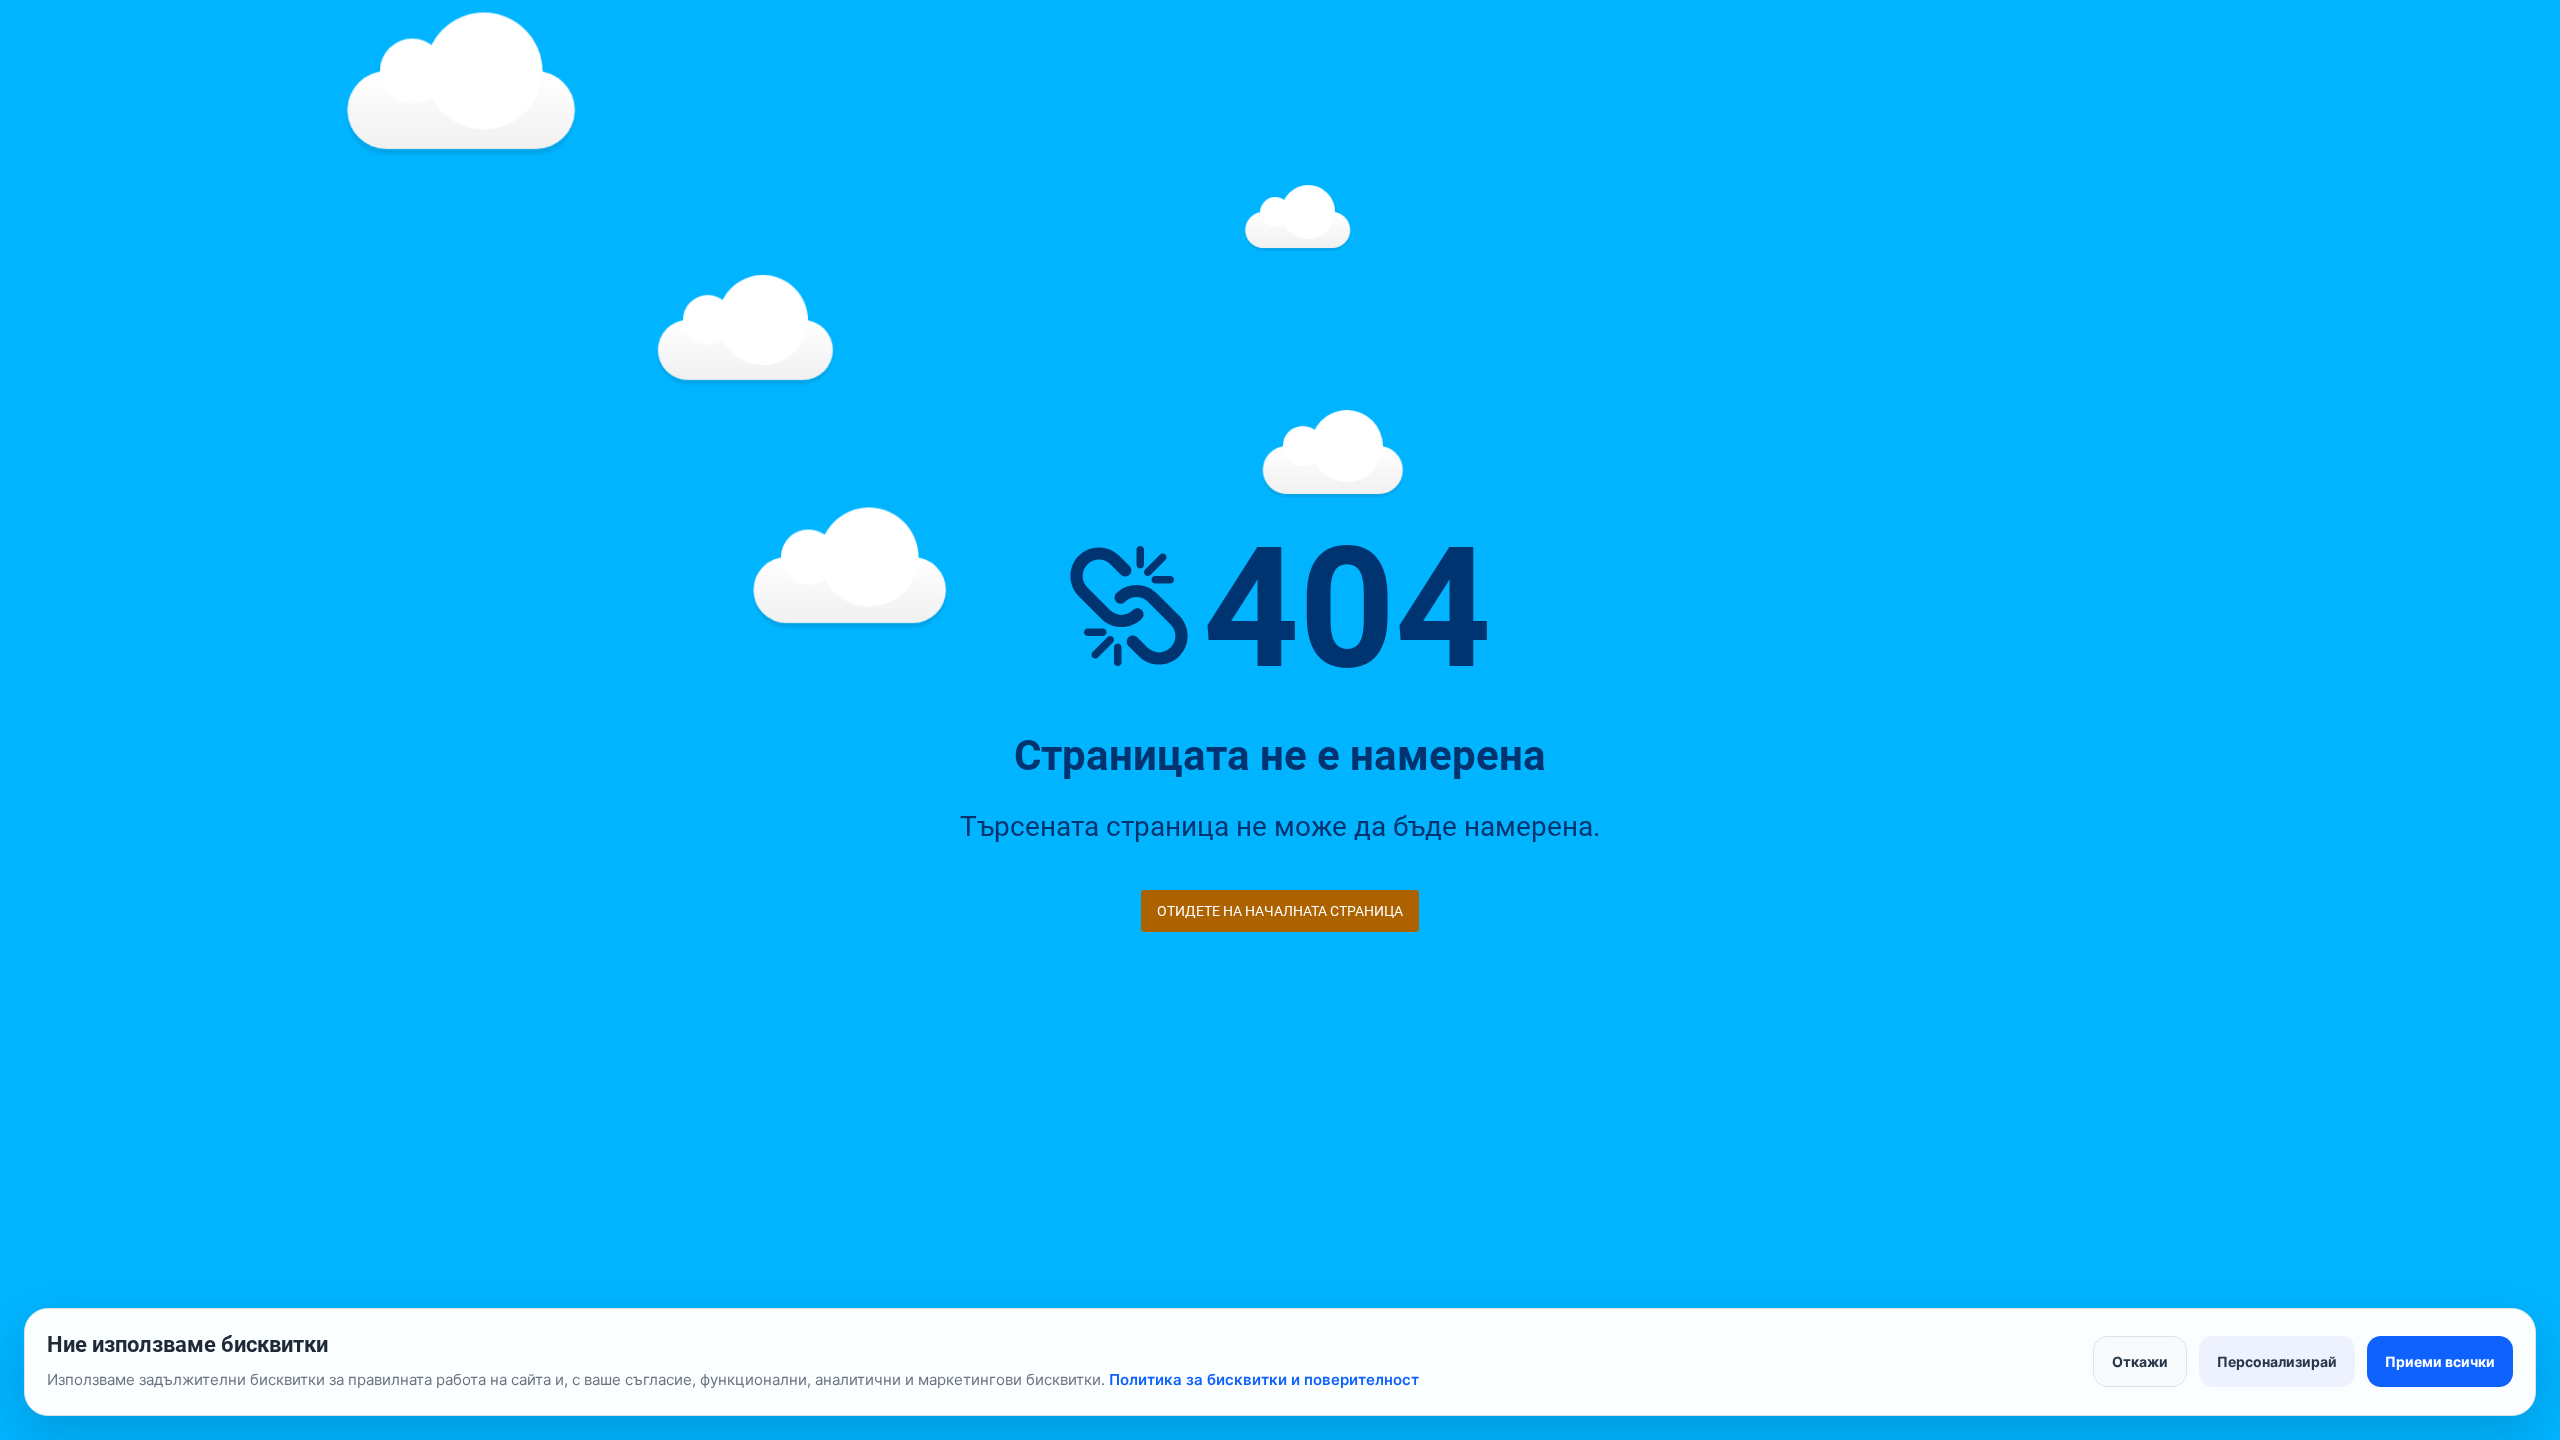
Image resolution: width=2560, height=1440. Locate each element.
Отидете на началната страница (1280, 911)
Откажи (2140, 1361)
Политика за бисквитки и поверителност (1264, 1379)
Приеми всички (2440, 1361)
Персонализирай (2277, 1361)
